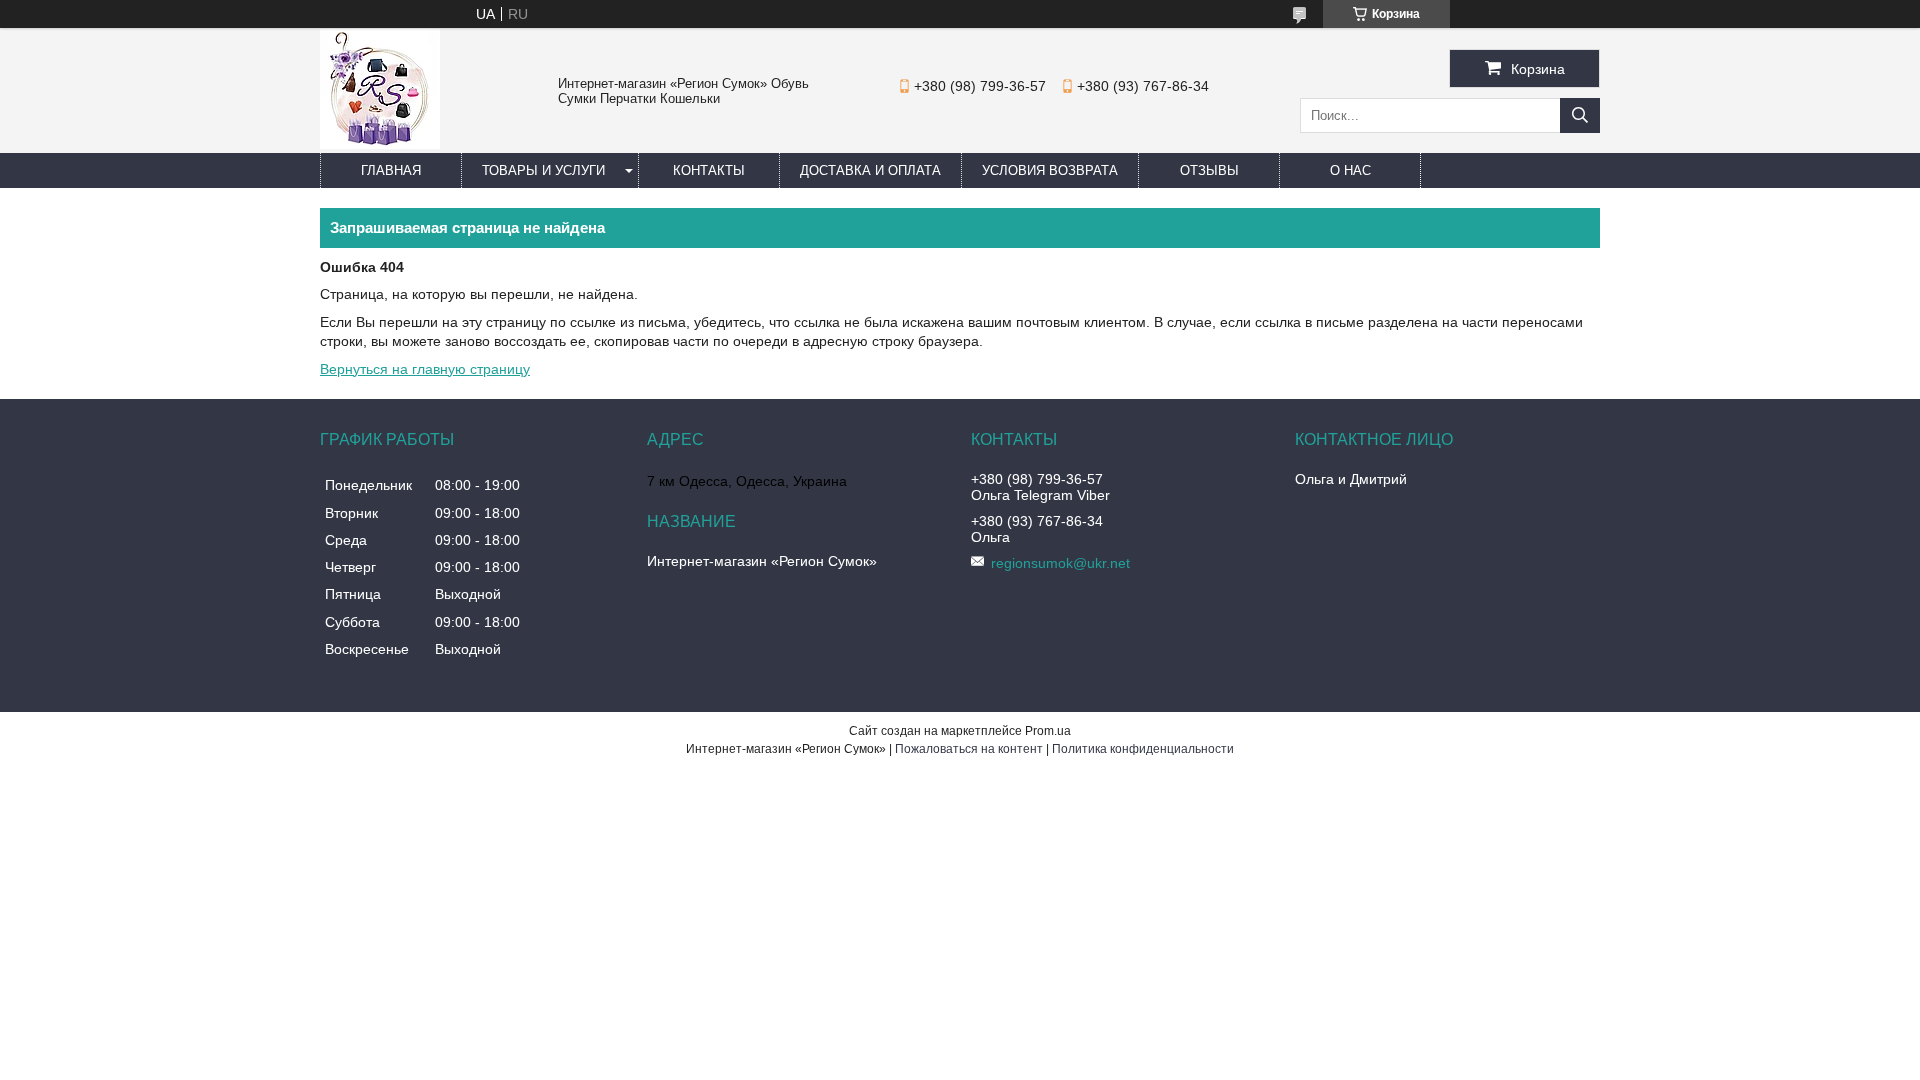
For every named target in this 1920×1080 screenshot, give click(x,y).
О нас (1350, 170)
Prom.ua (1048, 731)
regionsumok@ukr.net (1060, 563)
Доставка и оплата (870, 170)
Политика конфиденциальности (1143, 749)
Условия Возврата (1050, 170)
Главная (391, 170)
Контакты (709, 170)
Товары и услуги (543, 170)
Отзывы (1209, 170)
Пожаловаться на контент (969, 749)
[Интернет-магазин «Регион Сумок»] (380, 144)
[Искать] (1580, 115)
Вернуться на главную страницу (425, 369)
